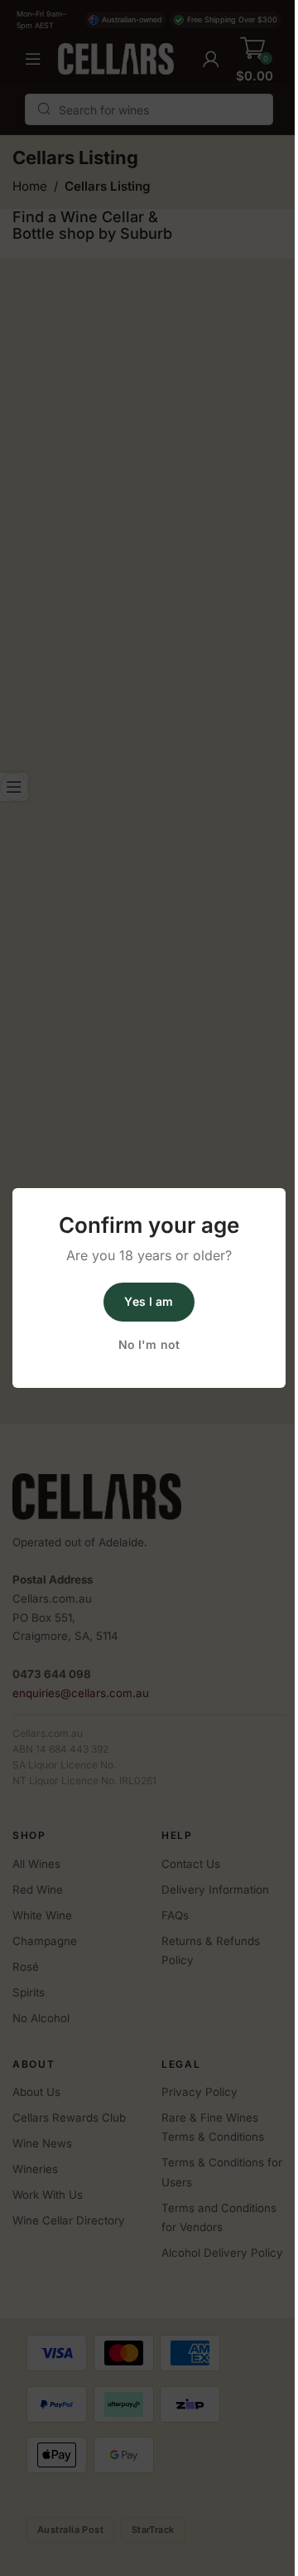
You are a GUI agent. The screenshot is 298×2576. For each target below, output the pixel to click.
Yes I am (149, 1301)
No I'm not (149, 1344)
